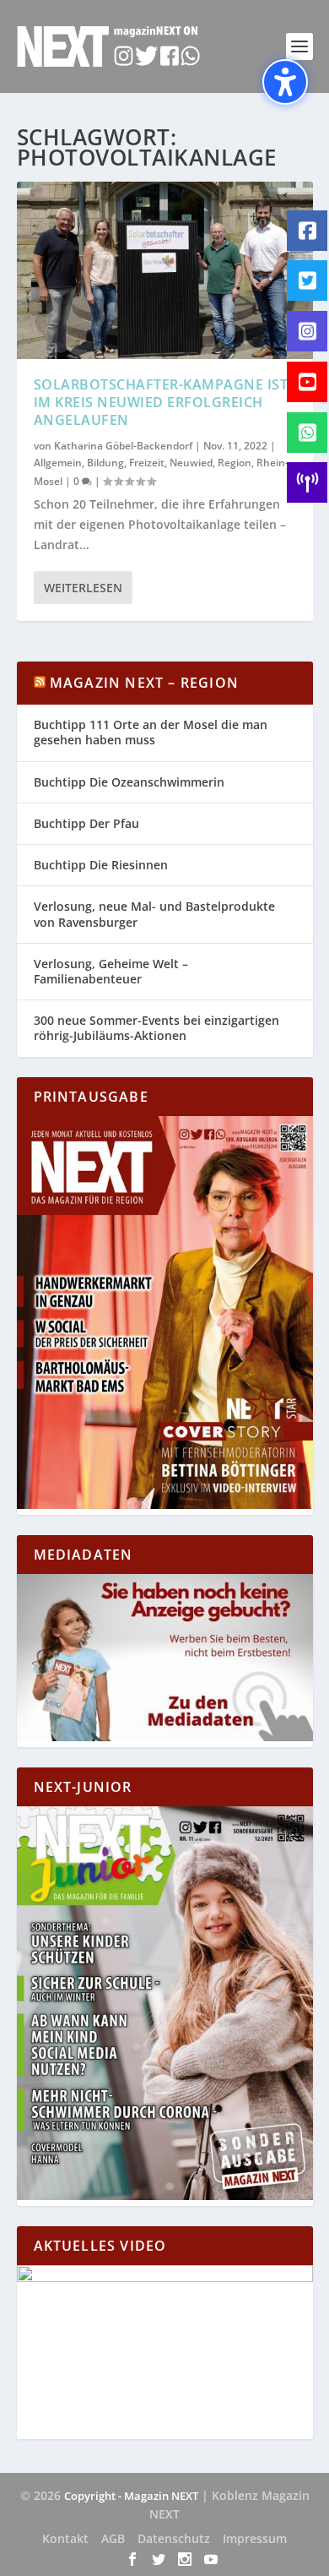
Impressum (255, 2538)
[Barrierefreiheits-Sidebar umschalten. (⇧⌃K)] (285, 82)
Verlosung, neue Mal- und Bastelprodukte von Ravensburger (154, 914)
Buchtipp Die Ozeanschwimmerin (129, 782)
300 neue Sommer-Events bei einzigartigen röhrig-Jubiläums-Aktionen (156, 1028)
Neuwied (191, 463)
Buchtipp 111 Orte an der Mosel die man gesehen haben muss (151, 732)
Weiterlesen (83, 588)
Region (235, 463)
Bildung (105, 463)
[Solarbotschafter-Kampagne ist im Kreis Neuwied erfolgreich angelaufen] (165, 270)
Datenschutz (174, 2538)
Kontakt (65, 2538)
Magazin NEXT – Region (144, 683)
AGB (113, 2538)
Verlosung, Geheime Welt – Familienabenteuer (111, 971)
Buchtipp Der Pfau (86, 823)
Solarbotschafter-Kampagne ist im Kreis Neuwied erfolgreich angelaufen (161, 402)
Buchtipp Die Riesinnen (101, 865)
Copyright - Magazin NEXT (131, 2496)
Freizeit (147, 463)
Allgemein (58, 463)
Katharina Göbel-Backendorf (123, 446)
